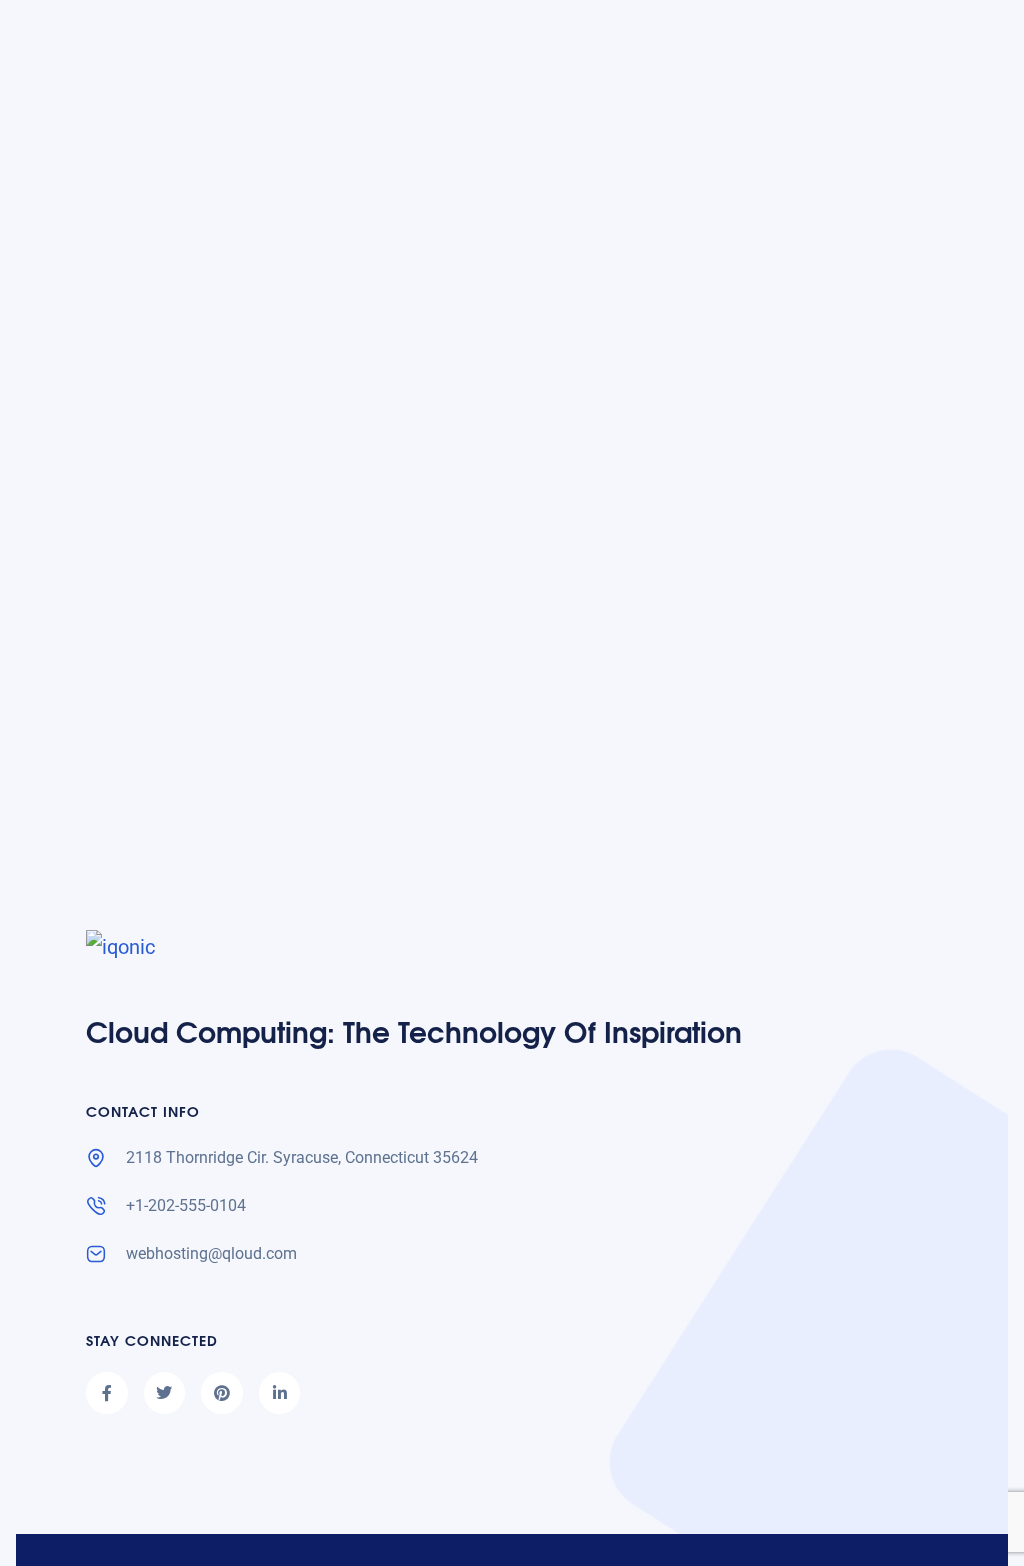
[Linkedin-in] (280, 1393)
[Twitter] (165, 1393)
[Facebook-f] (107, 1393)
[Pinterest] (222, 1393)
